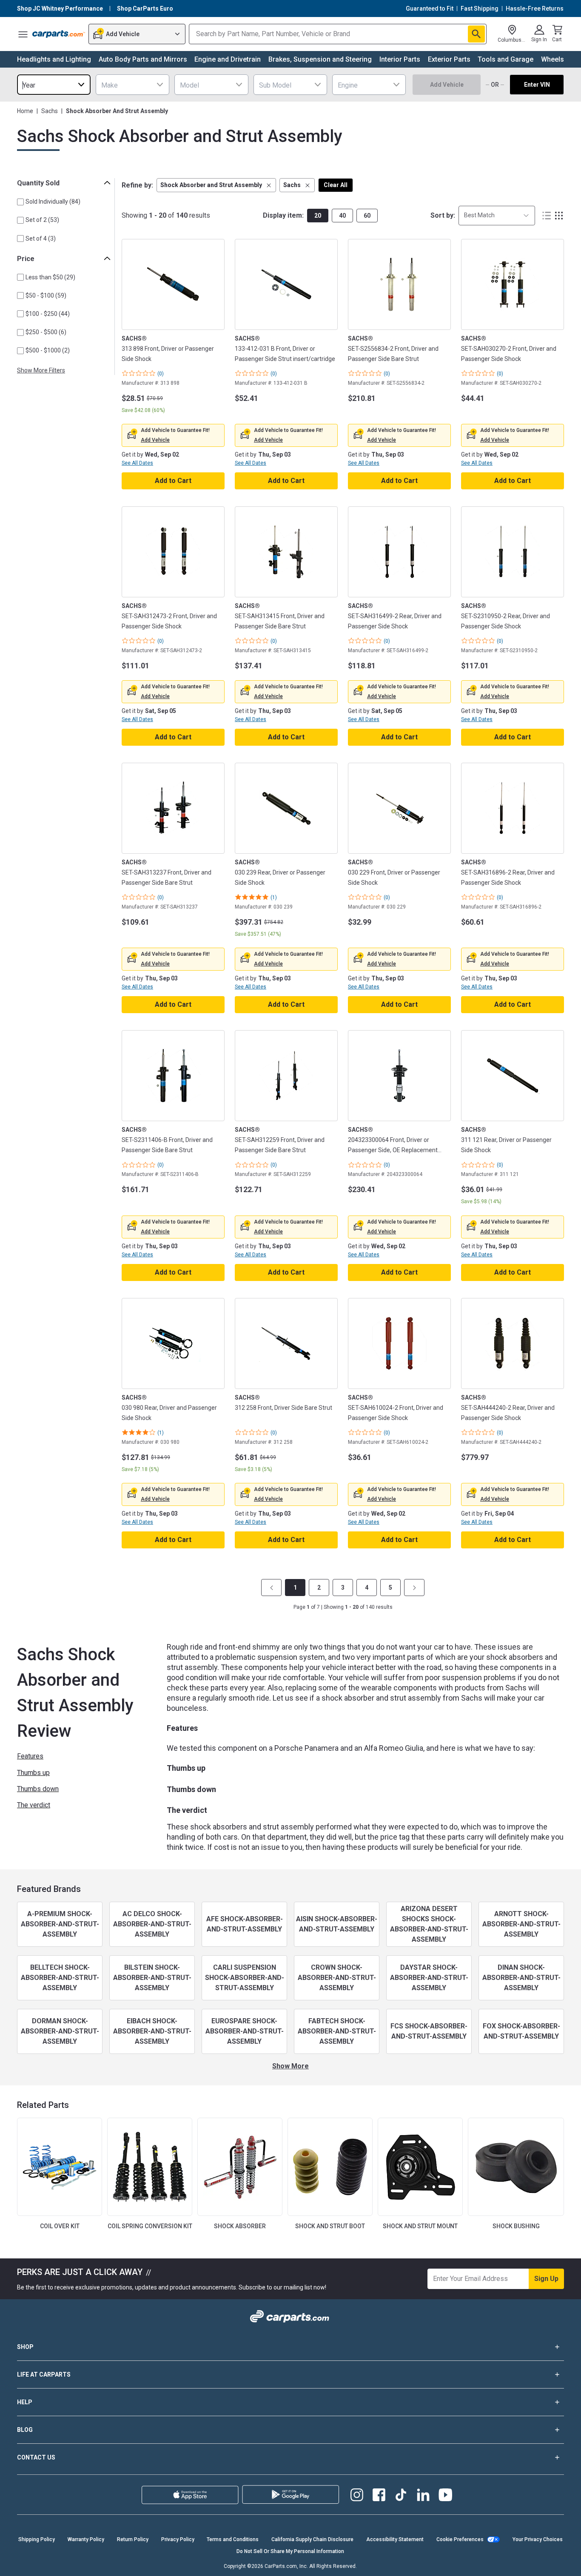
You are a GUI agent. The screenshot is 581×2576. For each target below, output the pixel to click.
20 (318, 216)
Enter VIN (537, 85)
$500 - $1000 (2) (48, 350)
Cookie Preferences (460, 2539)
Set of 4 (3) (41, 239)
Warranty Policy (86, 2539)
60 (367, 216)
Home (25, 111)
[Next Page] (414, 1588)
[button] (216, 185)
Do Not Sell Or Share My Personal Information (290, 2551)
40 (342, 216)
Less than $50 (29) (50, 277)
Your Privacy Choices (538, 2539)
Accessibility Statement (395, 2539)
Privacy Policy (178, 2539)
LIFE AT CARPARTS (44, 2374)
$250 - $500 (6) (46, 332)
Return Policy (133, 2539)
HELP (25, 2402)
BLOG (25, 2430)
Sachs (50, 111)
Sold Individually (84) (53, 202)
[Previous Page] (271, 1588)
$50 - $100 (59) (46, 295)
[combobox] (54, 85)
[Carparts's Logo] (59, 34)
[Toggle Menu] (23, 34)
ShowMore (290, 2066)
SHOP (25, 2347)
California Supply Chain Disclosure (312, 2539)
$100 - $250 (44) (48, 314)
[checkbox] (20, 202)
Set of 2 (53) (42, 220)
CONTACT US (36, 2457)
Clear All (336, 185)
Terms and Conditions (233, 2539)
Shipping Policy (37, 2539)
